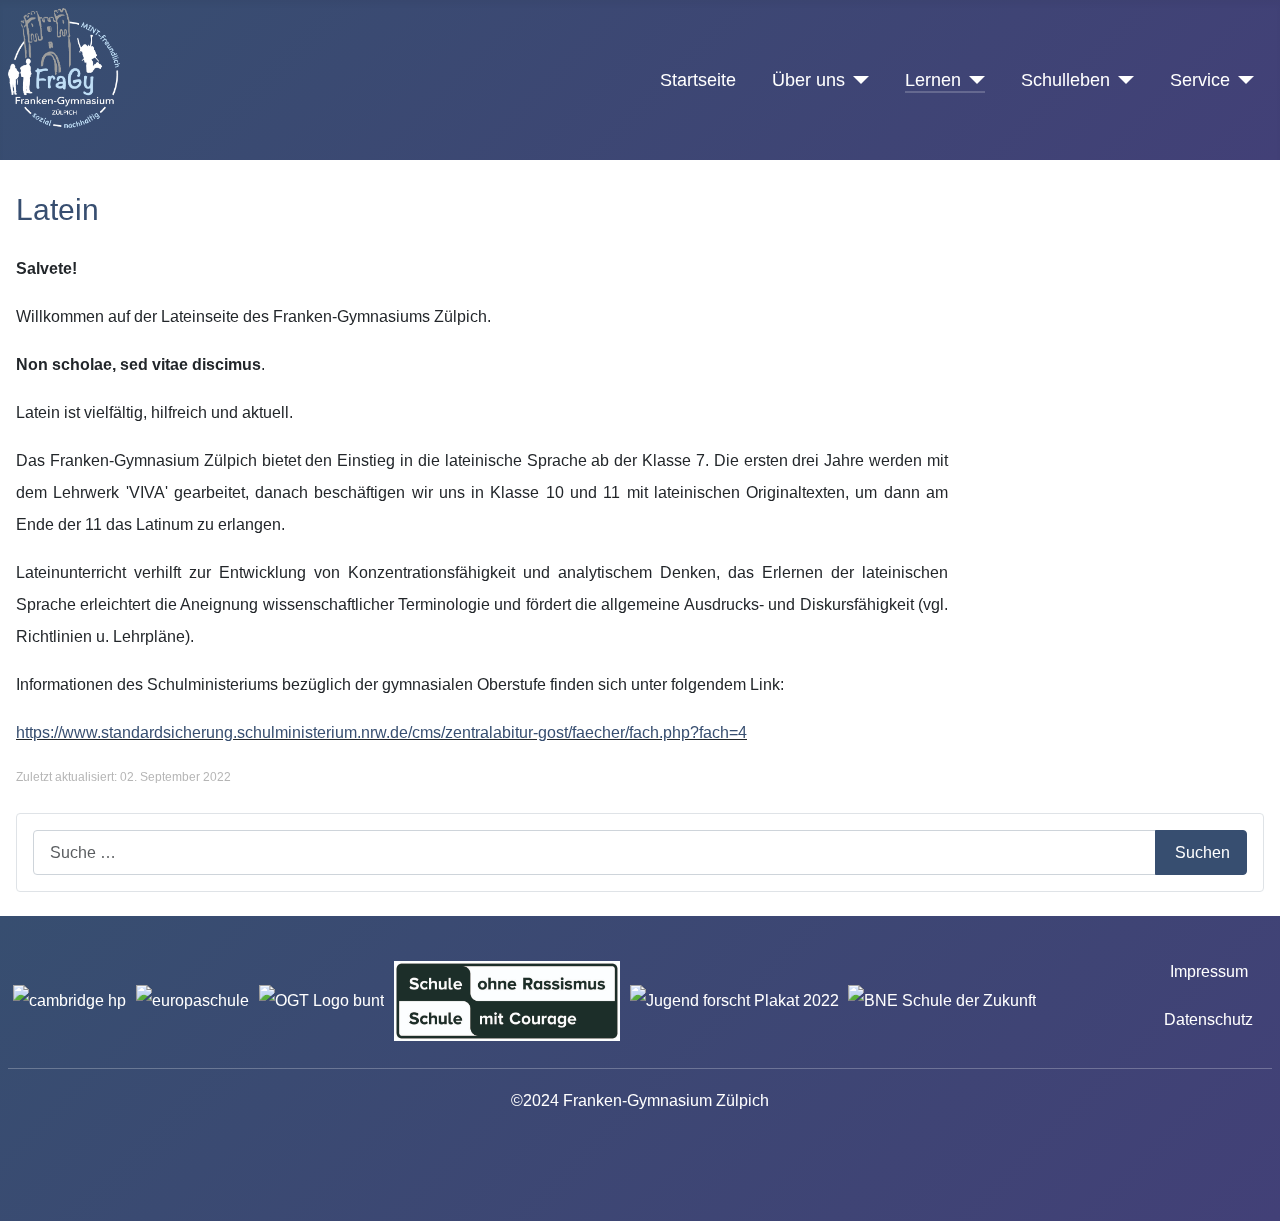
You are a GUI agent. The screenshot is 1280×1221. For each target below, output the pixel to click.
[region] (1114, 274)
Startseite (698, 80)
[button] (1114, 274)
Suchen (1202, 852)
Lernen (933, 80)
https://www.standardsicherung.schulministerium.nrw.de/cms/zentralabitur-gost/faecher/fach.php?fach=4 (381, 732)
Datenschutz (1208, 1019)
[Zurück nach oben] (1255, 1196)
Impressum (1209, 971)
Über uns (808, 80)
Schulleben (1065, 80)
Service (1200, 80)
